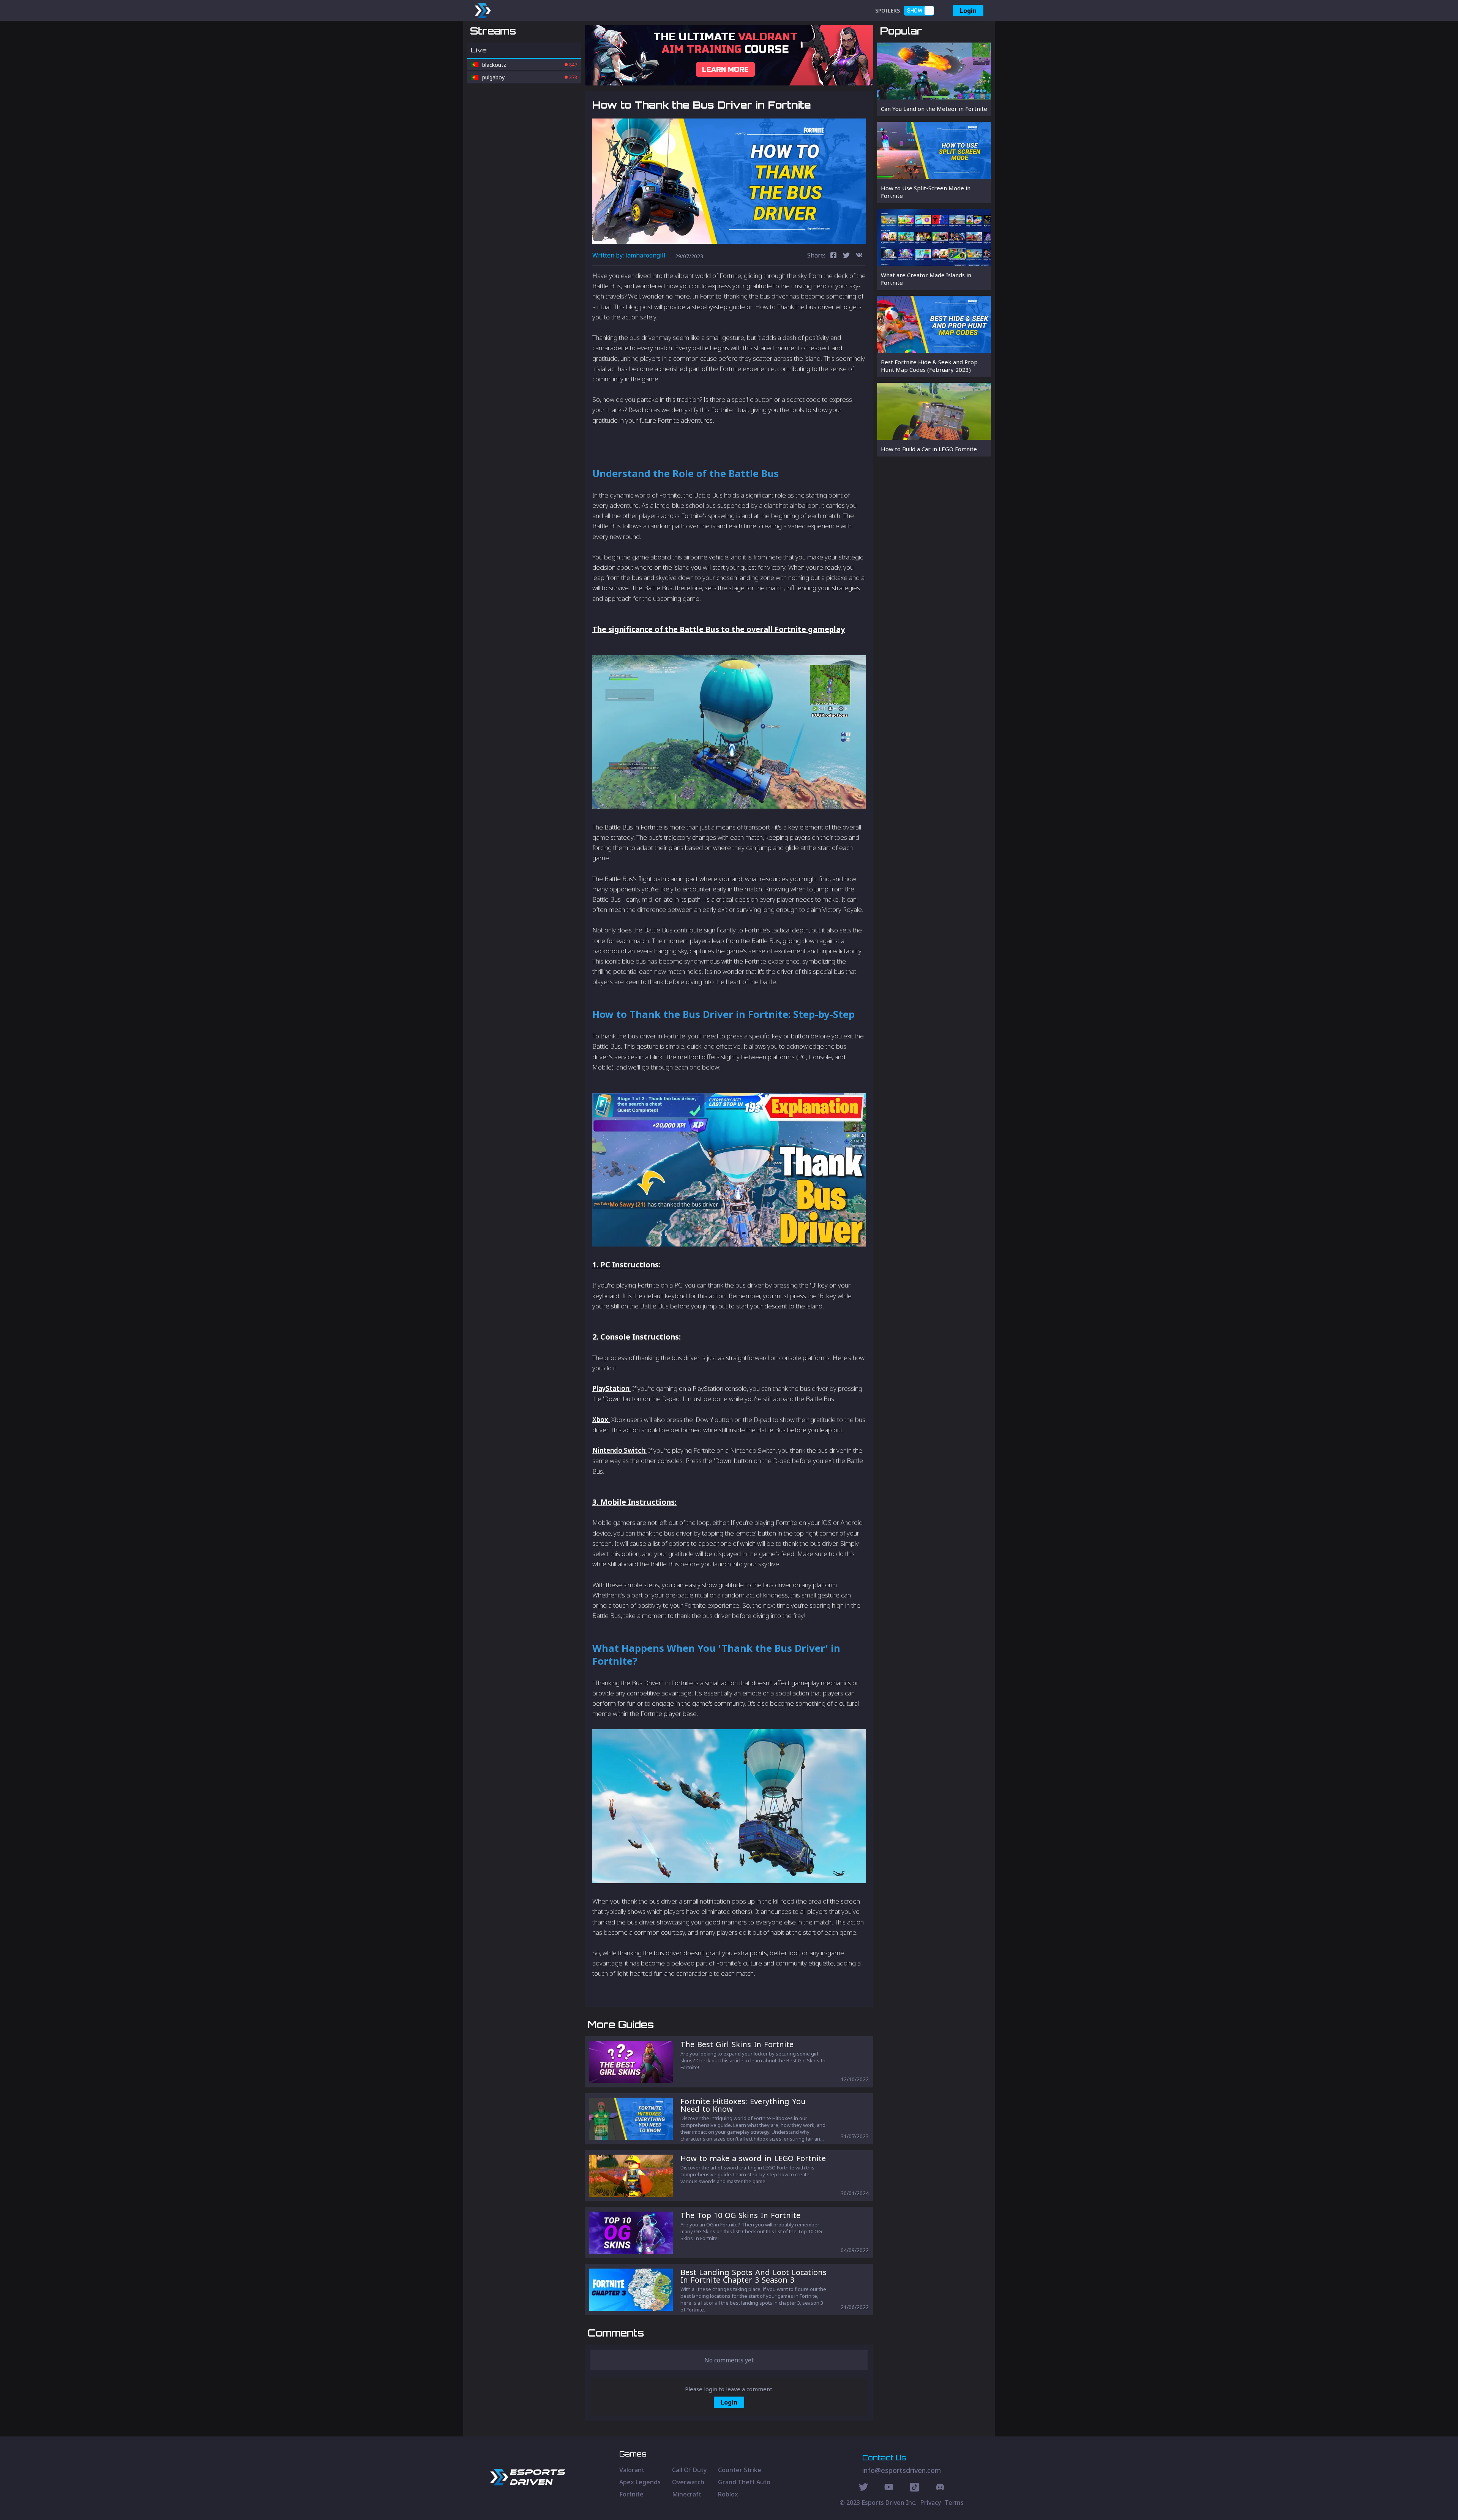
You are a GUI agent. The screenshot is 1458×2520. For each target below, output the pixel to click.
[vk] (859, 256)
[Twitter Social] (863, 2488)
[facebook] (833, 256)
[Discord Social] (914, 2488)
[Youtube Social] (889, 2488)
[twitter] (846, 256)
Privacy (931, 2503)
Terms (954, 2503)
